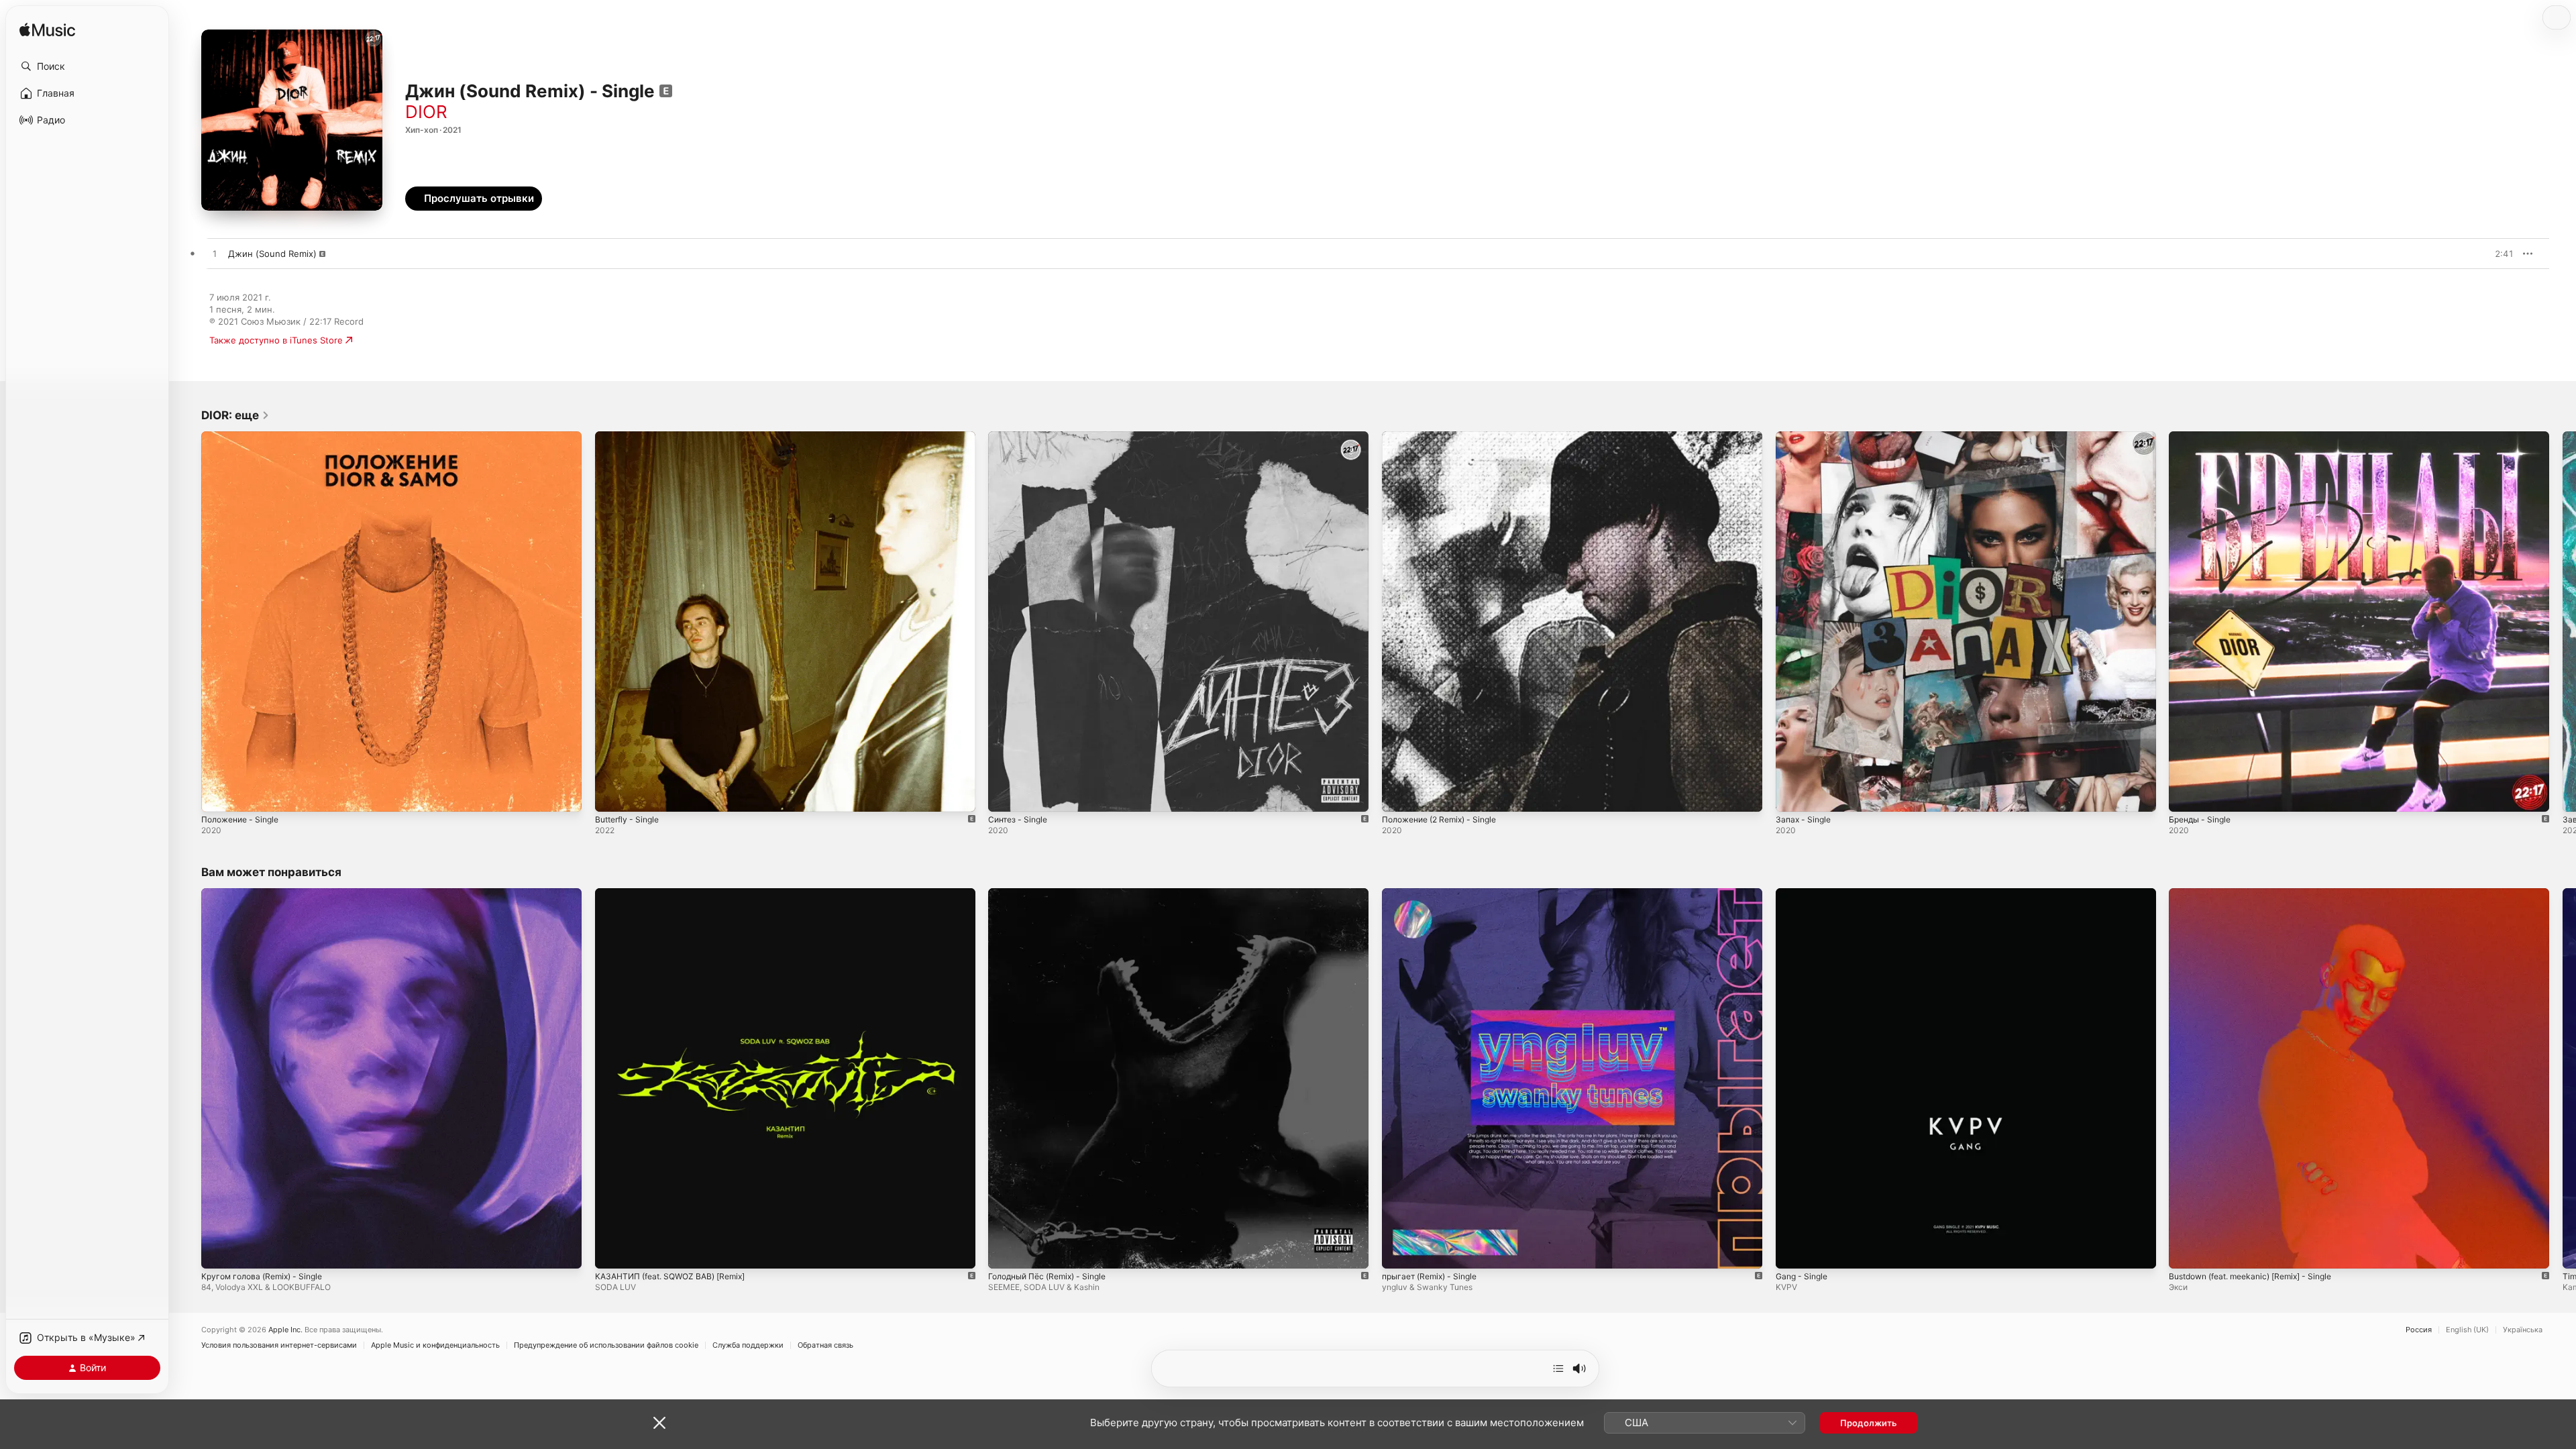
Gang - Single (1804, 894)
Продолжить (1869, 1423)
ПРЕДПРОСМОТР (2485, 254)
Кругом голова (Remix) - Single (268, 894)
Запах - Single (1806, 437)
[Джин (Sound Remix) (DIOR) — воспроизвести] (215, 254)
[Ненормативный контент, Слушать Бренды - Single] (2186, 795)
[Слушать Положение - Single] (218, 795)
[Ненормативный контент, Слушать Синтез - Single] (1005, 795)
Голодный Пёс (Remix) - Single (1054, 894)
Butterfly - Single (631, 437)
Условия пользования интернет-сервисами (279, 1345)
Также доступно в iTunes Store (276, 340)
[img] (47, 31)
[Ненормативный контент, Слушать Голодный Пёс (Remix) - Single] (1005, 1251)
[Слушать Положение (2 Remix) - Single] (1399, 795)
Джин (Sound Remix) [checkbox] (272, 254)
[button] (87, 66)
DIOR (426, 112)
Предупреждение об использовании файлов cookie (606, 1345)
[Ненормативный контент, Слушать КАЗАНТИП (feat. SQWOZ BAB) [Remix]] (612, 1251)
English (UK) (2467, 1330)
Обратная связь (825, 1345)
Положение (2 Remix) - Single (1446, 437)
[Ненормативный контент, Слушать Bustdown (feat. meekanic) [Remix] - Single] (2186, 1251)
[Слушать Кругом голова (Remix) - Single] (218, 1251)
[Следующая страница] (2563, 621)
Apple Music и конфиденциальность (435, 1345)
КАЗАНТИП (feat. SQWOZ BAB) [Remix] (678, 894)
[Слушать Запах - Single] (1792, 795)
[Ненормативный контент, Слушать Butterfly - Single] (612, 795)
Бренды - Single (2203, 437)
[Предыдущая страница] (188, 621)
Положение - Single (244, 437)
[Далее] (1558, 1368)
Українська (2523, 1330)
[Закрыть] (659, 1423)
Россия (2419, 1330)
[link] (235, 415)
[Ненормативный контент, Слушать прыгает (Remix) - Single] (1399, 1251)
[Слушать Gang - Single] (1792, 1251)
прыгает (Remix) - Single (1435, 894)
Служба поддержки (748, 1345)
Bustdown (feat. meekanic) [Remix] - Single (2260, 894)
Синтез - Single (1021, 437)
